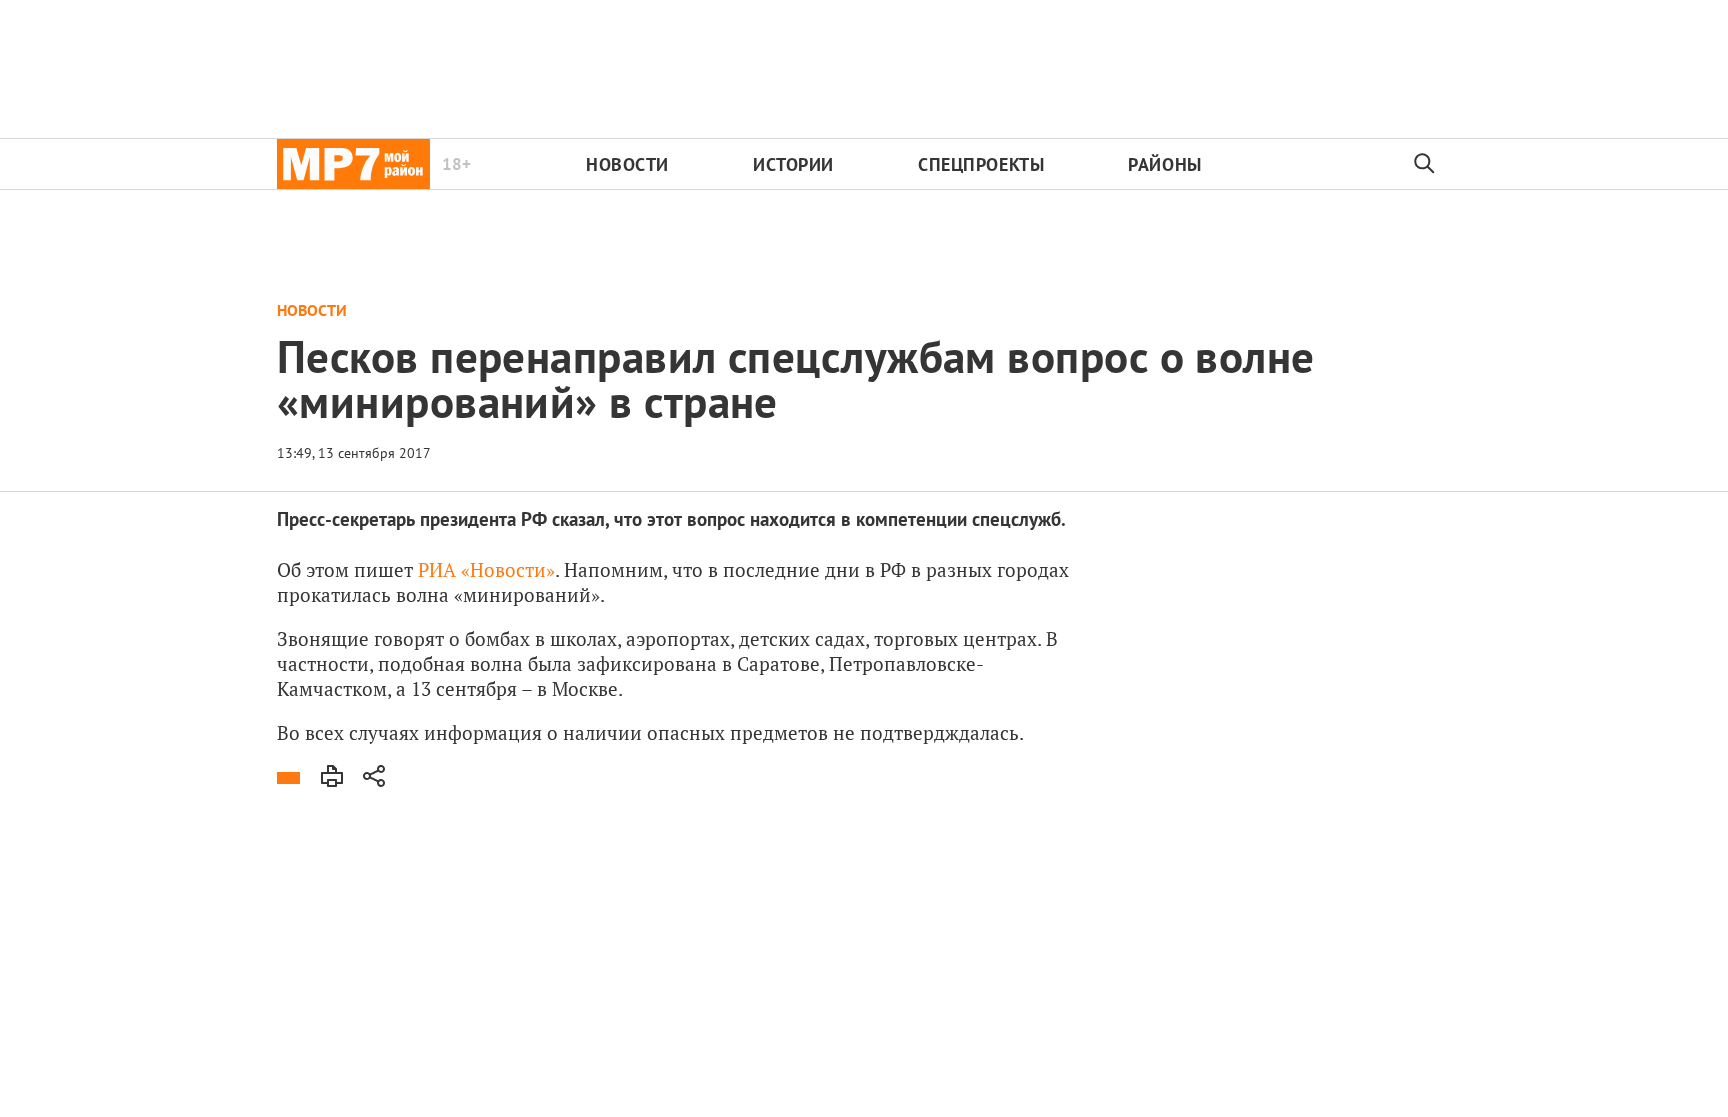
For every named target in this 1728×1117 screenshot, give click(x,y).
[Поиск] (1425, 164)
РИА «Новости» (486, 569)
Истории (793, 164)
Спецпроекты (981, 164)
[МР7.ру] (353, 164)
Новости (627, 164)
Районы (1164, 164)
